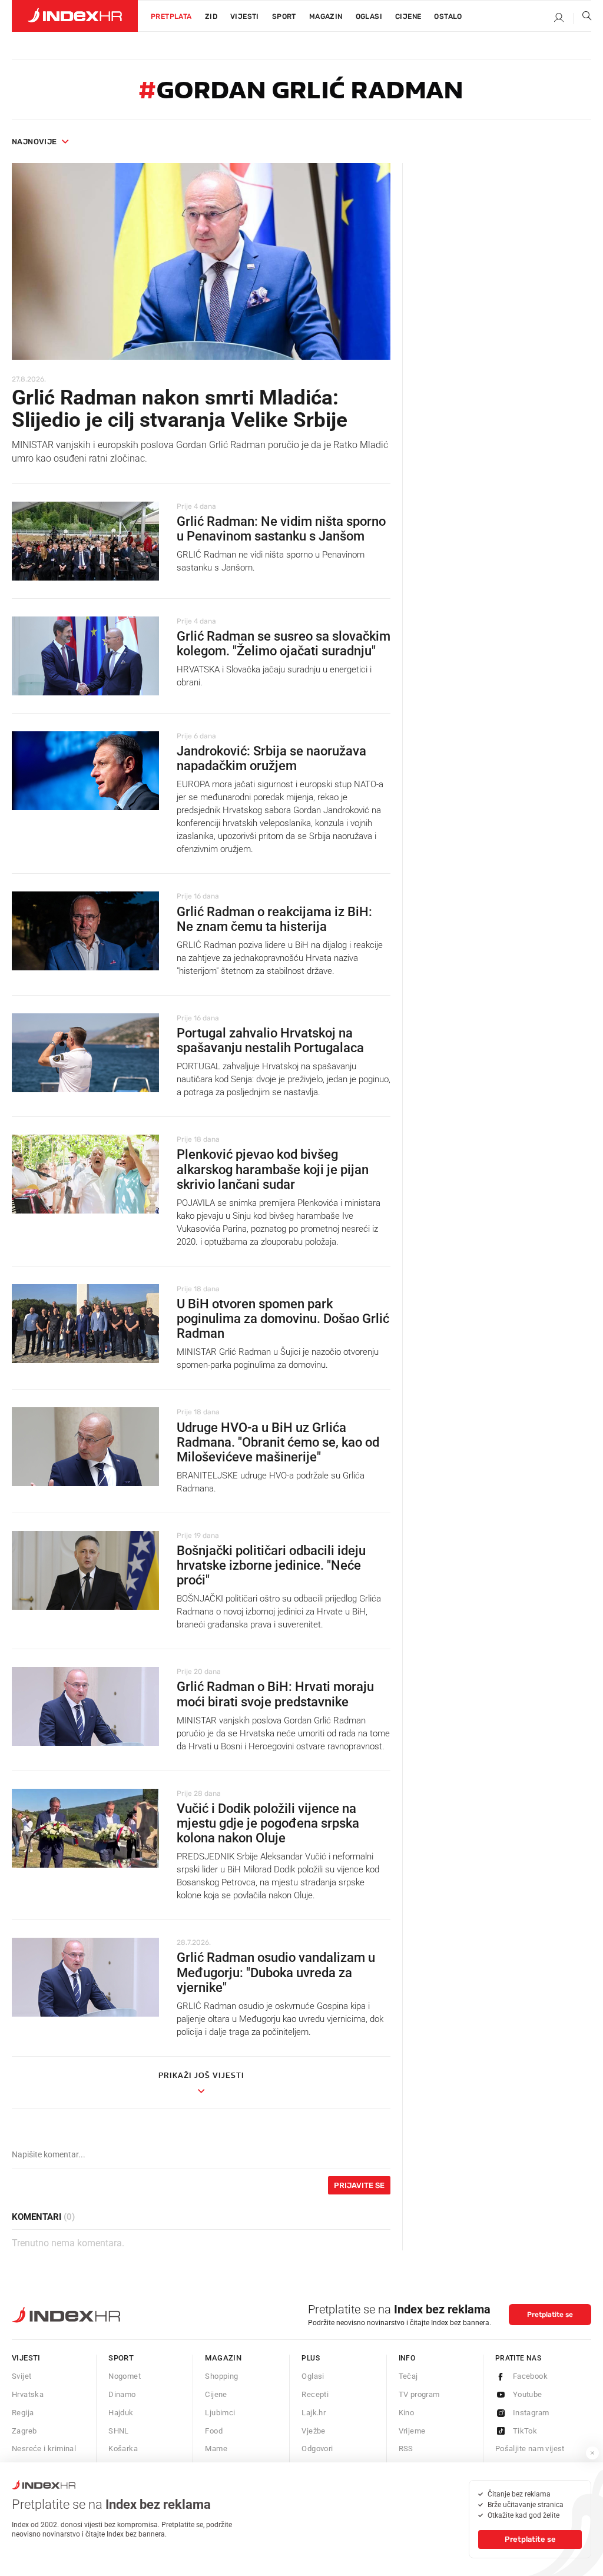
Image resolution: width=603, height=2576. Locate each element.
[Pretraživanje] (582, 18)
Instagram (531, 2413)
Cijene (408, 16)
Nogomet (125, 2376)
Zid (211, 16)
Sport (284, 16)
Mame (216, 2449)
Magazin (223, 2358)
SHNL (119, 2431)
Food (214, 2431)
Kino (407, 2413)
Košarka (123, 2449)
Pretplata (171, 16)
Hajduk (121, 2413)
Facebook (530, 2376)
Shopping (221, 2376)
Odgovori (317, 2449)
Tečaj (408, 2376)
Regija (23, 2413)
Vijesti (245, 16)
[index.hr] (75, 16)
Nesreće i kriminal (44, 2449)
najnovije (34, 142)
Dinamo (122, 2394)
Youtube (528, 2394)
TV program (419, 2394)
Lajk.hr (314, 2413)
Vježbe (313, 2431)
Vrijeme (412, 2431)
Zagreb (24, 2431)
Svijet (21, 2376)
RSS (406, 2449)
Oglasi (369, 16)
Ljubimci (220, 2413)
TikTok (525, 2431)
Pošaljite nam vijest (530, 2449)
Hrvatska (28, 2394)
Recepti (315, 2394)
